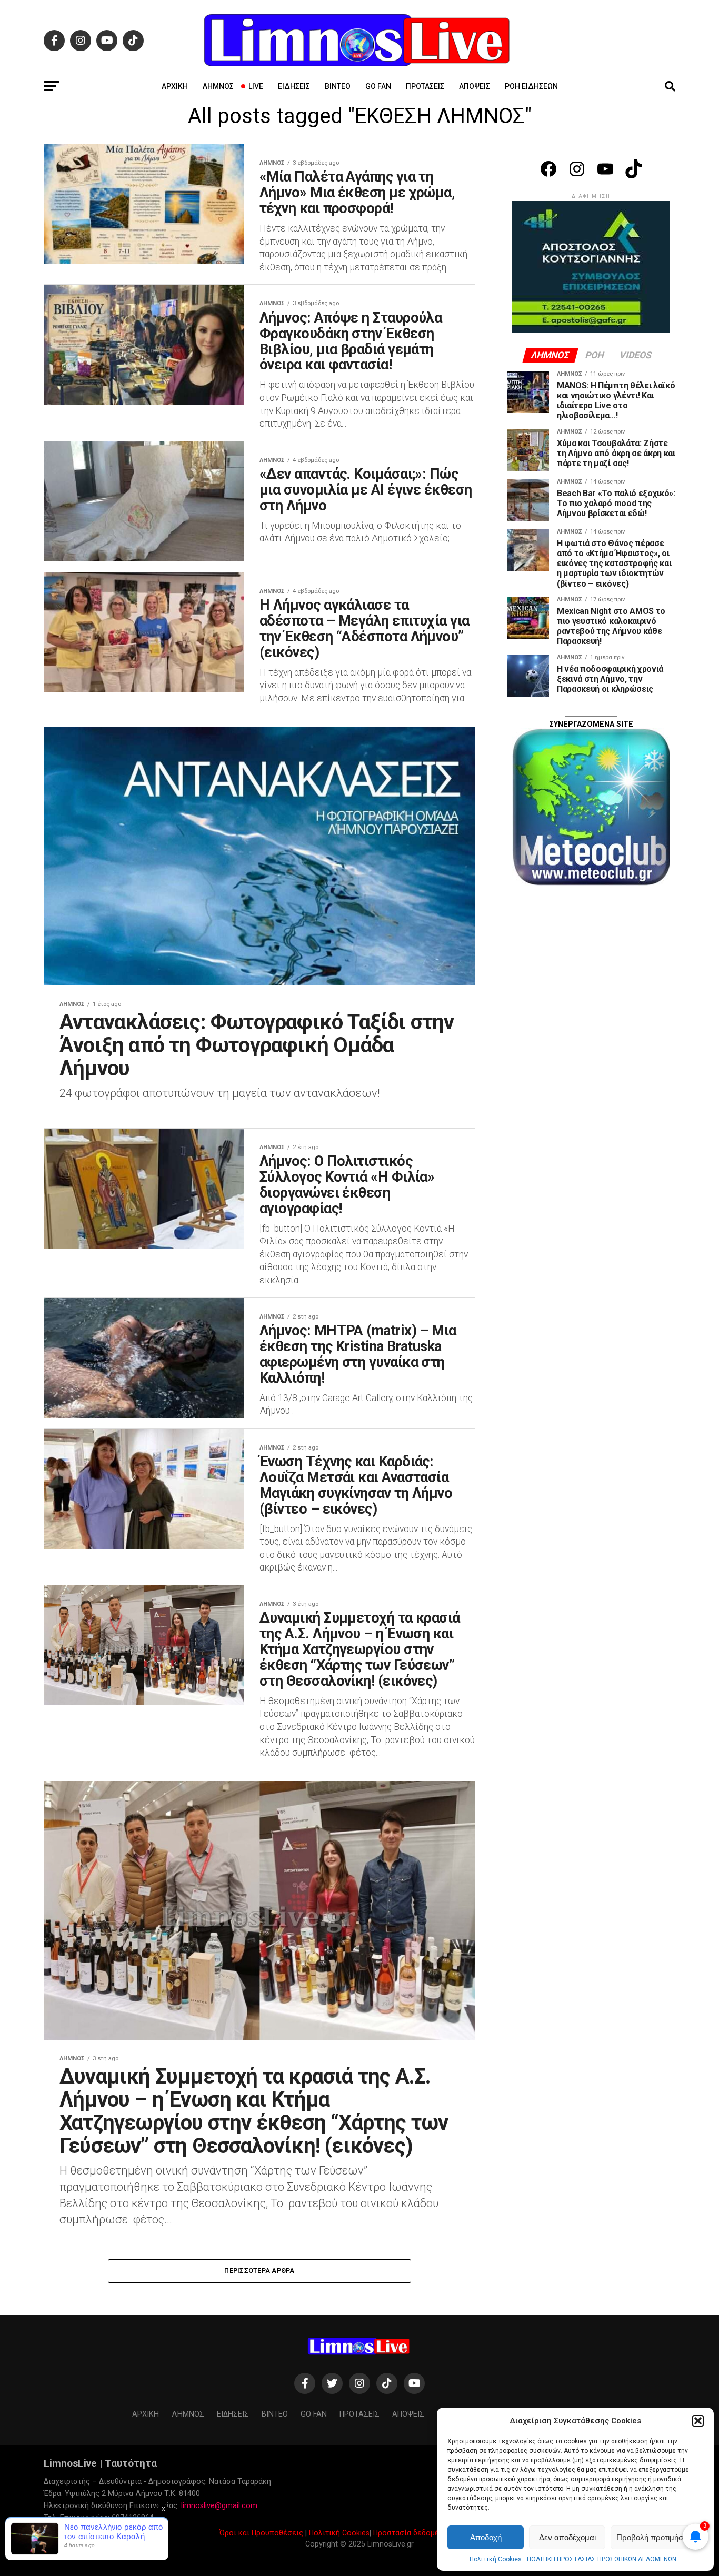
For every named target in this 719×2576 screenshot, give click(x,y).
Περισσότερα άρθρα (259, 2271)
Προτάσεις (425, 86)
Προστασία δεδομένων (413, 2533)
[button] (698, 2421)
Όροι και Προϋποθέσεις (261, 2533)
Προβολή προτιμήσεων (657, 2537)
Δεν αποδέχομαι (567, 2537)
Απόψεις (475, 86)
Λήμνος (218, 86)
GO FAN (378, 86)
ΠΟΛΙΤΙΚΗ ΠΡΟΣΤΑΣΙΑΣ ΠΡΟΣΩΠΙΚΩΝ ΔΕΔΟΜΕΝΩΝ (602, 2559)
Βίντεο (338, 86)
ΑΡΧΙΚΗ (175, 86)
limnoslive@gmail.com (219, 2506)
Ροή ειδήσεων (531, 86)
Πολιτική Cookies (496, 2559)
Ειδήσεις (294, 86)
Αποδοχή (486, 2537)
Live (256, 86)
